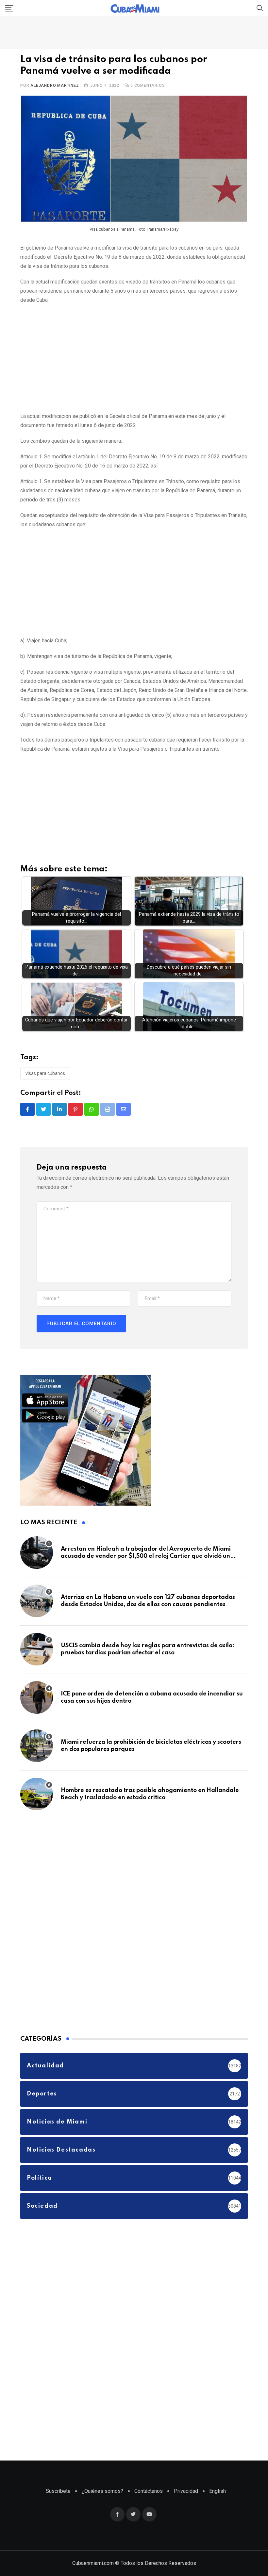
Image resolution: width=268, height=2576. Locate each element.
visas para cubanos (45, 1073)
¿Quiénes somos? (102, 2491)
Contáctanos (149, 2491)
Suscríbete (58, 2491)
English (218, 2491)
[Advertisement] (134, 357)
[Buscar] (260, 8)
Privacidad (186, 2491)
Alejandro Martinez (55, 85)
